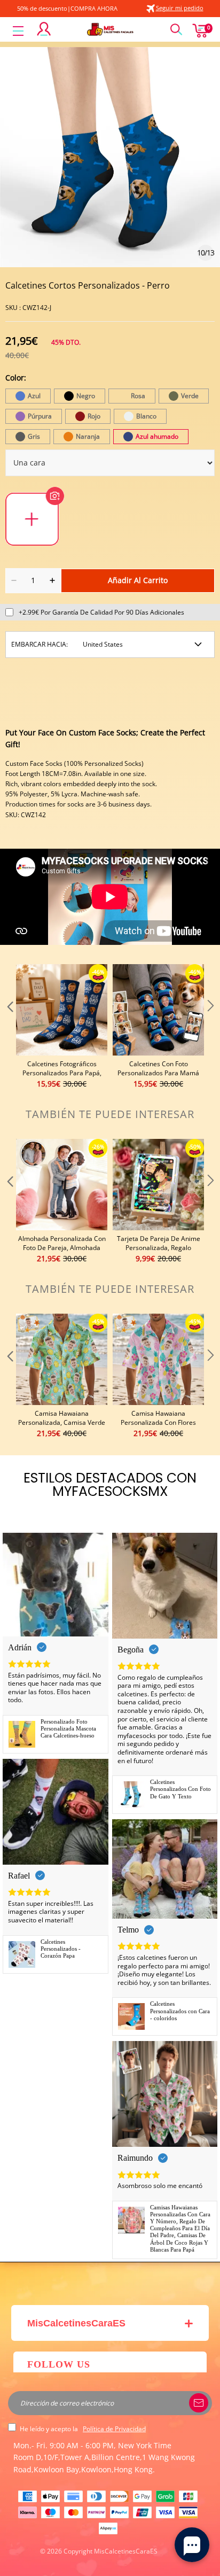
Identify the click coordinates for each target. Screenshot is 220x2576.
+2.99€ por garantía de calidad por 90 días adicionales (101, 612)
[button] (9, 1027)
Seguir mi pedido (180, 8)
